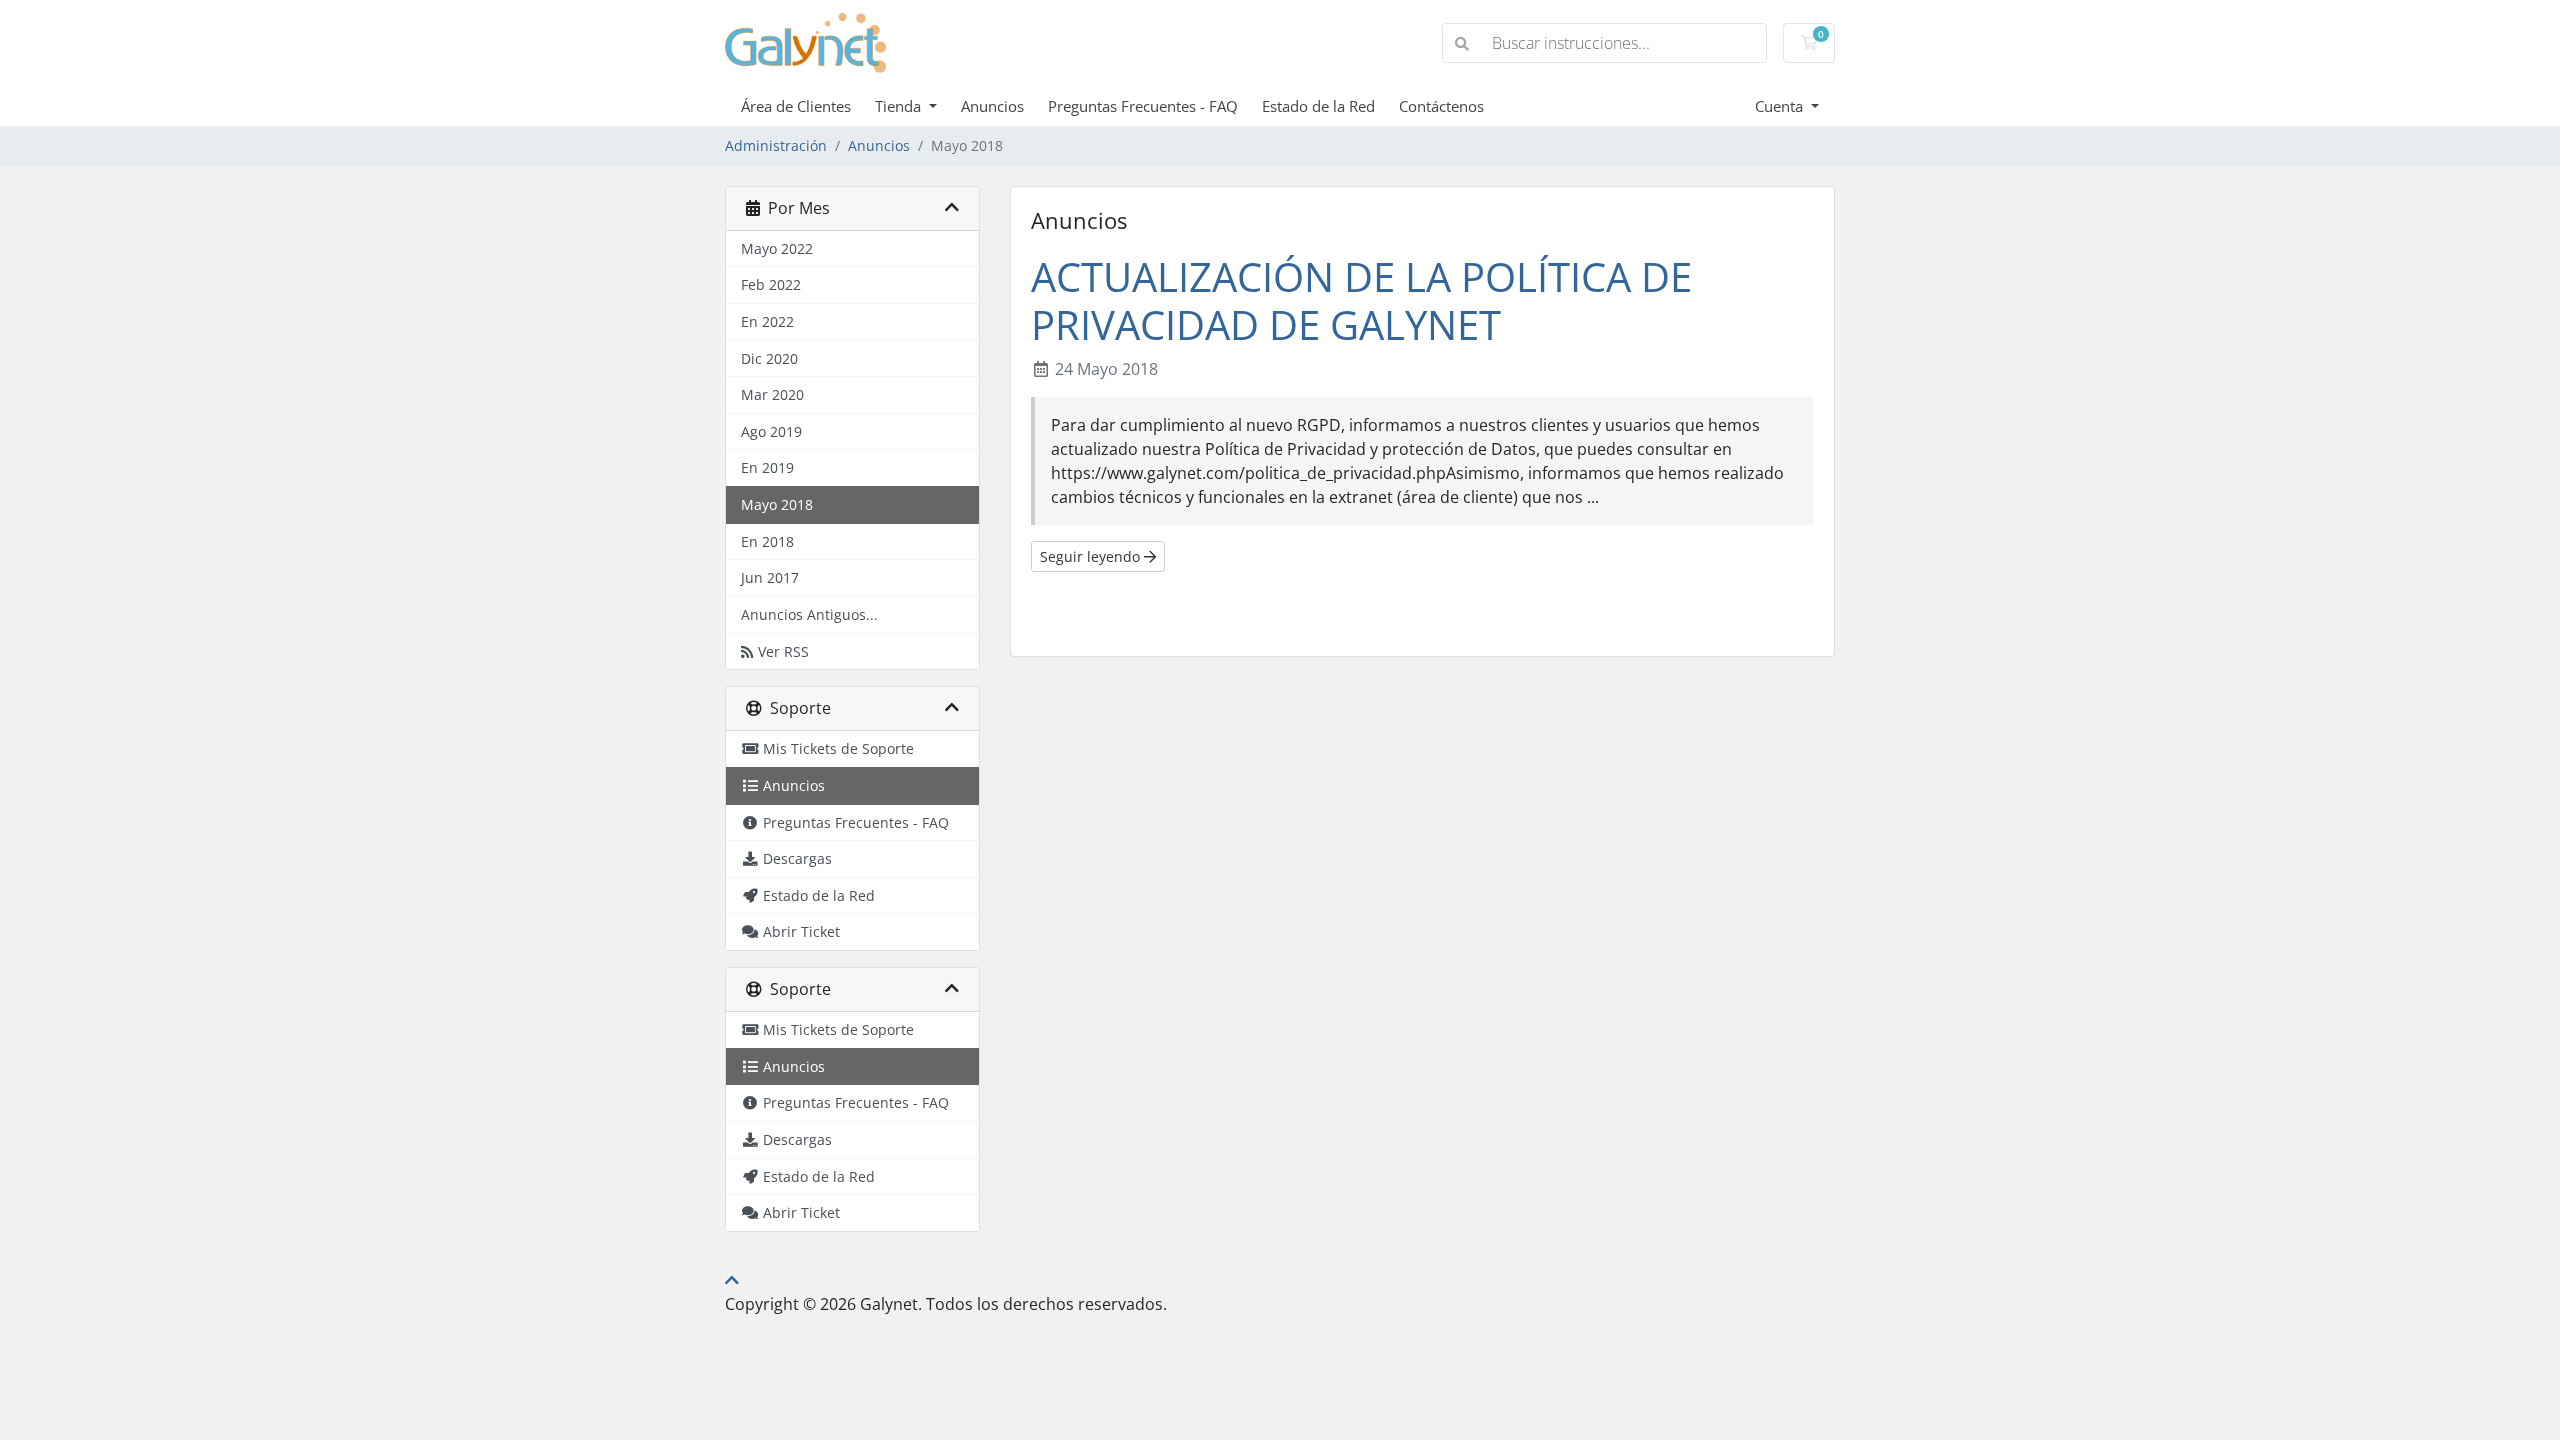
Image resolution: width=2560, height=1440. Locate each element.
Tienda (900, 106)
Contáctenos (1441, 106)
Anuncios (992, 106)
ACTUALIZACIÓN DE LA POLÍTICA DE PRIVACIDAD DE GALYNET (1361, 300)
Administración (776, 145)
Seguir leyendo (1092, 556)
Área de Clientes (796, 106)
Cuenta (1781, 106)
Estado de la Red (1318, 106)
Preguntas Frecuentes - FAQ (1143, 106)
